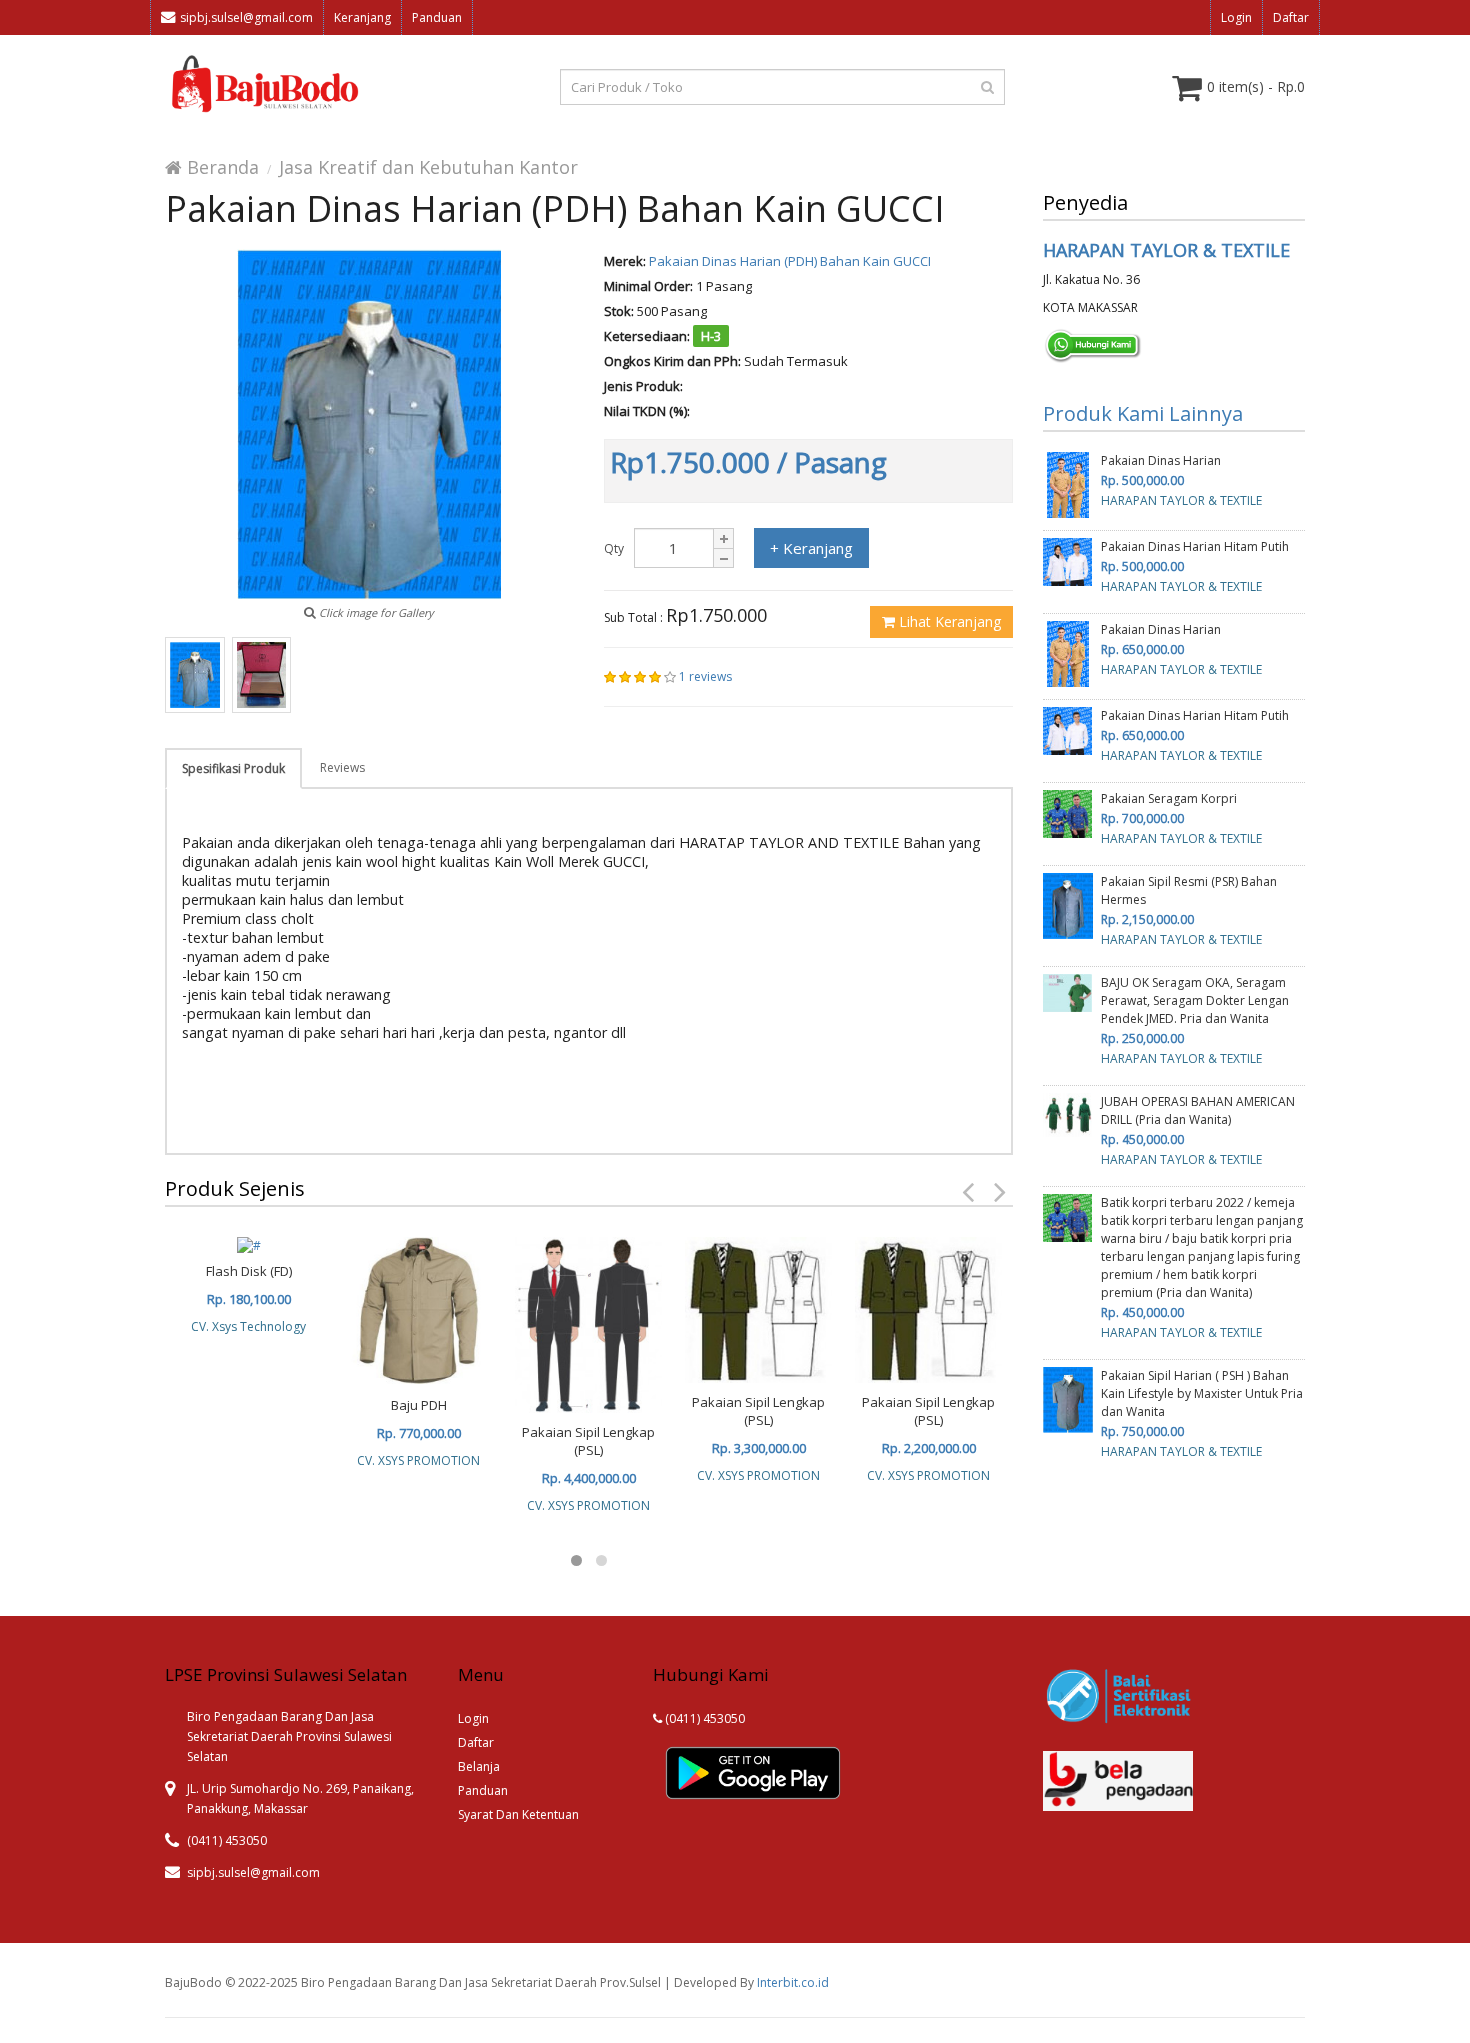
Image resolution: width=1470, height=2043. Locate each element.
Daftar (1291, 17)
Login (1236, 17)
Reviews (342, 767)
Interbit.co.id (793, 1982)
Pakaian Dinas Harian (1161, 460)
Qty (614, 548)
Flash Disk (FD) (249, 1271)
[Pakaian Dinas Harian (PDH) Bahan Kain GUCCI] (195, 675)
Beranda (220, 167)
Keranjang (362, 17)
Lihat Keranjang (948, 621)
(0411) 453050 (703, 1718)
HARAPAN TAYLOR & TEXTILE (1166, 250)
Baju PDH (419, 1405)
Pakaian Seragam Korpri (1169, 798)
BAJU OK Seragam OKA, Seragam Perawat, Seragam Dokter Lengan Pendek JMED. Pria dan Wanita (1195, 1000)
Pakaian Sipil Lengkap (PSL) (588, 1441)
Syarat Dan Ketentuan (518, 1814)
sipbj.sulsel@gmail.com (246, 17)
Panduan (437, 17)
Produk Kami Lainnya (1143, 413)
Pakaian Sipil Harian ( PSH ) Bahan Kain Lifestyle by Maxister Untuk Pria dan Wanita (1202, 1393)
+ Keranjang (811, 548)
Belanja (479, 1766)
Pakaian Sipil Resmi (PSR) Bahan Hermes (1189, 890)
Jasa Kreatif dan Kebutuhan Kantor (428, 167)
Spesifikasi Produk (233, 768)
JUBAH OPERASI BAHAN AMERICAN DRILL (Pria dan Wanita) (1198, 1110)
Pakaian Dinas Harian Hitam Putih (1195, 546)
